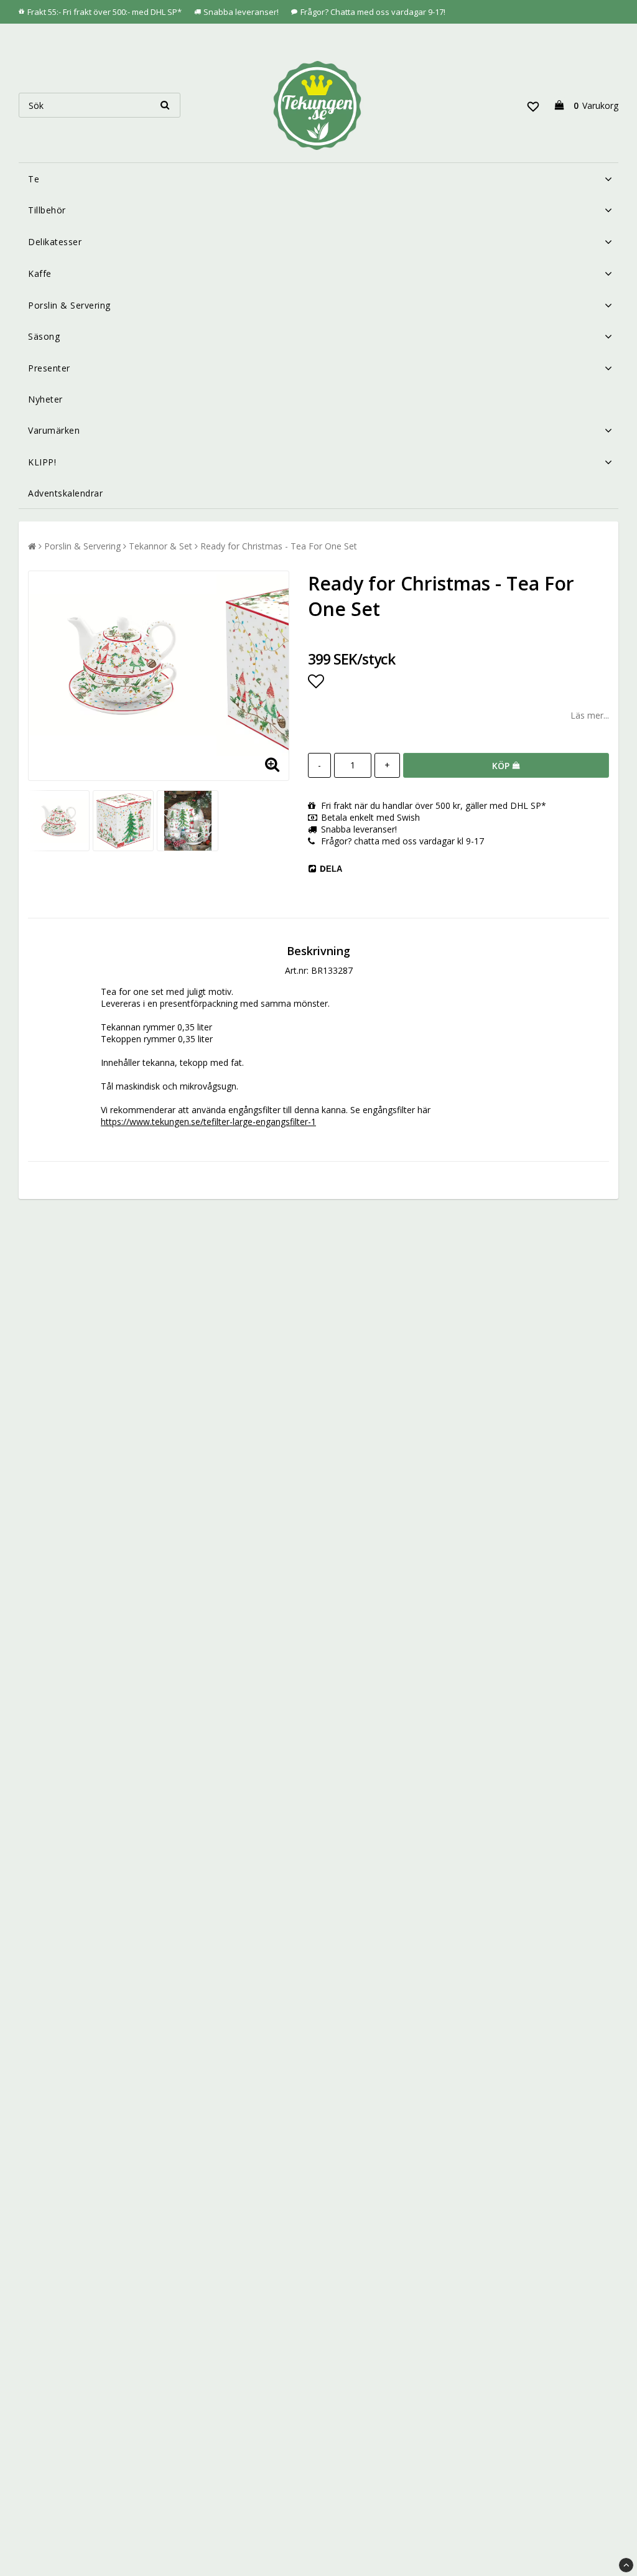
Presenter (49, 368)
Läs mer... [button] (590, 715)
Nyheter (45, 399)
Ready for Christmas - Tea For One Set (279, 546)
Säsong (44, 336)
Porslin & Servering (69, 305)
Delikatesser (55, 242)
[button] (533, 105)
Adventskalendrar (65, 493)
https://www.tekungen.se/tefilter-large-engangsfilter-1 (208, 1122)
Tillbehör (47, 210)
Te (34, 179)
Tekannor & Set (160, 546)
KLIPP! (42, 462)
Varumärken (54, 430)
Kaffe (40, 273)
